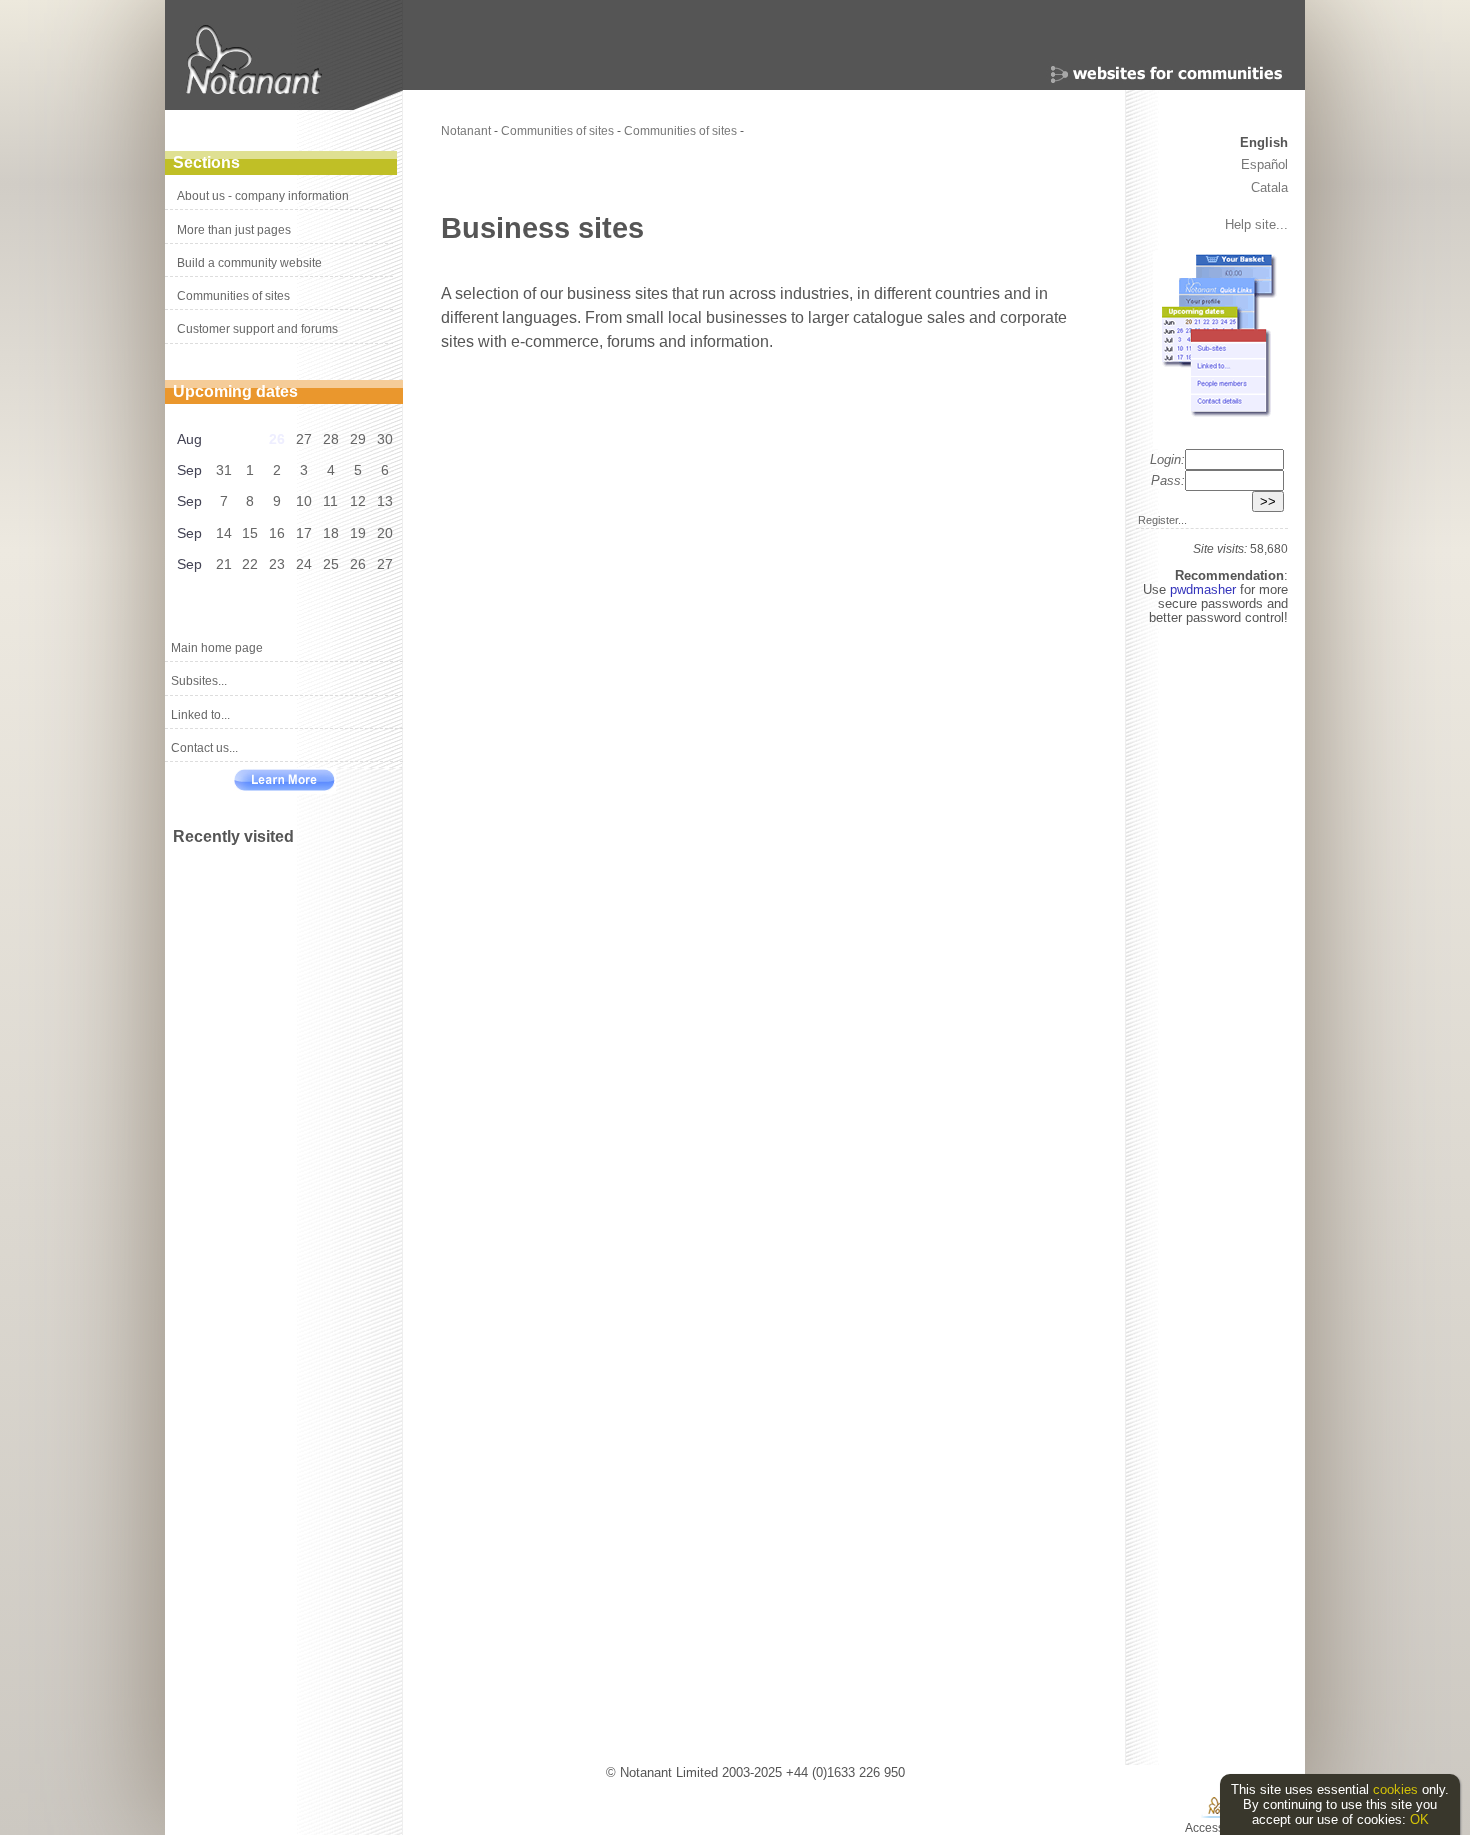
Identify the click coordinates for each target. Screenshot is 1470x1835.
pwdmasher (1205, 589)
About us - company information (263, 196)
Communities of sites (233, 296)
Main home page (217, 648)
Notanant (466, 131)
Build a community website (249, 263)
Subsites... (199, 681)
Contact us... (204, 748)
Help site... (1256, 224)
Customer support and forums (257, 329)
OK (1419, 1819)
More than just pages (234, 230)
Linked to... (200, 715)
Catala (1269, 187)
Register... (1162, 520)
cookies (1395, 1789)
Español (1264, 164)
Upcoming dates (235, 391)
